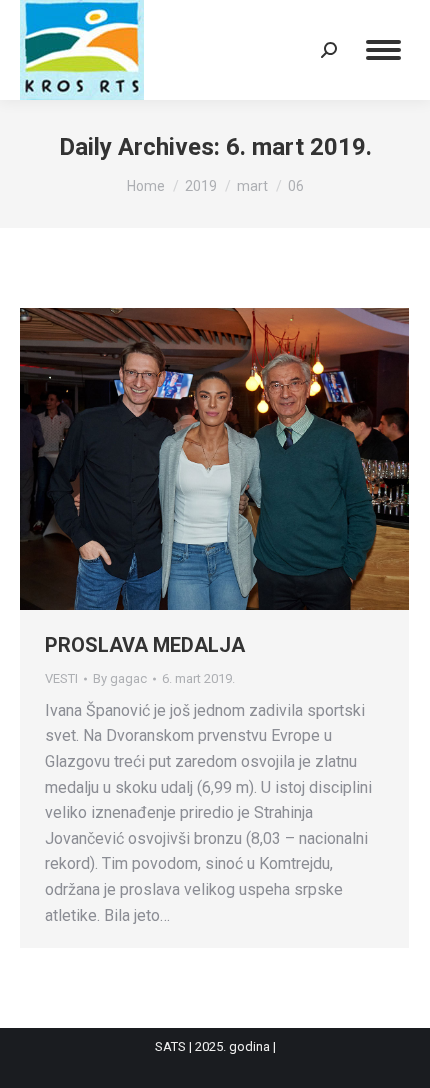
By (120, 678)
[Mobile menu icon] (383, 50)
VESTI (61, 678)
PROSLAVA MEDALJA (145, 645)
